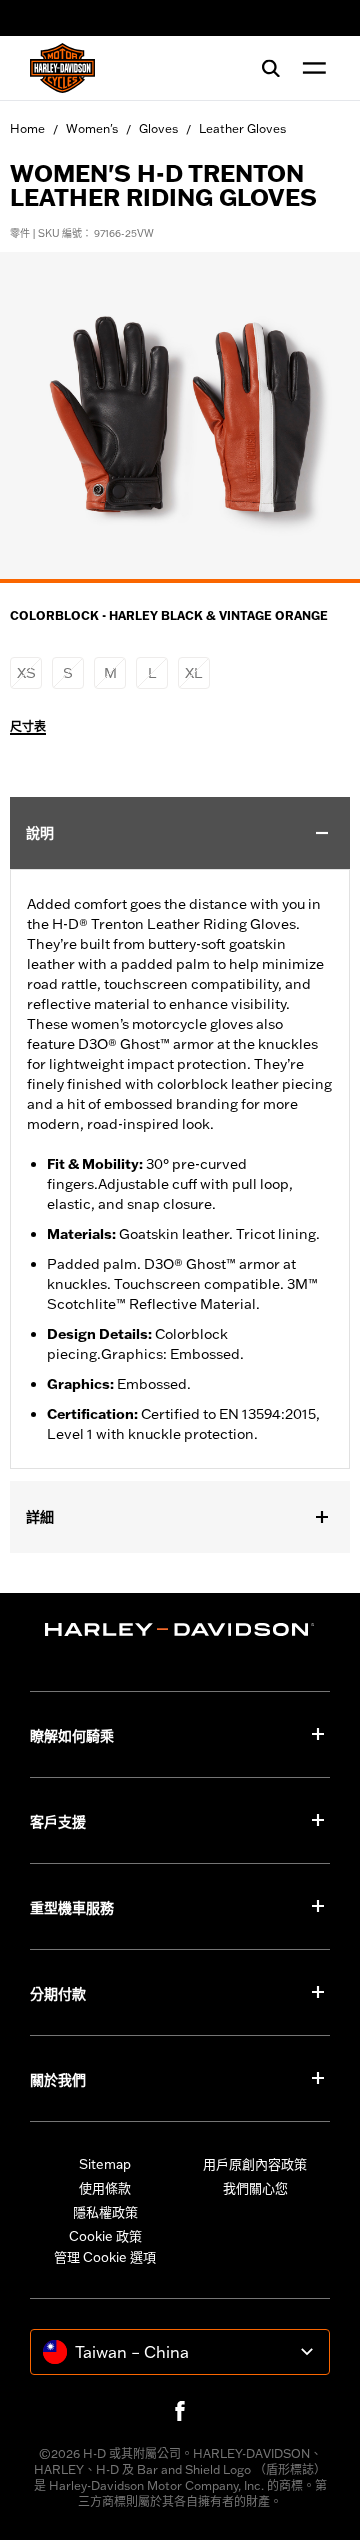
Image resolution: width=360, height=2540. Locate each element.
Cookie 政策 (105, 2236)
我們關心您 (255, 2188)
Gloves (158, 128)
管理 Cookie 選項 (105, 2257)
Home (27, 128)
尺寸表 (28, 727)
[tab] (180, 581)
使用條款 (105, 2188)
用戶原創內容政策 (255, 2164)
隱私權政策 (105, 2212)
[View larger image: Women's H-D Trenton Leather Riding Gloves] (180, 414)
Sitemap (105, 2164)
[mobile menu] (310, 68)
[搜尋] (271, 68)
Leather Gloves (242, 128)
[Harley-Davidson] (180, 1629)
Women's (92, 128)
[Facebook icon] (180, 2411)
